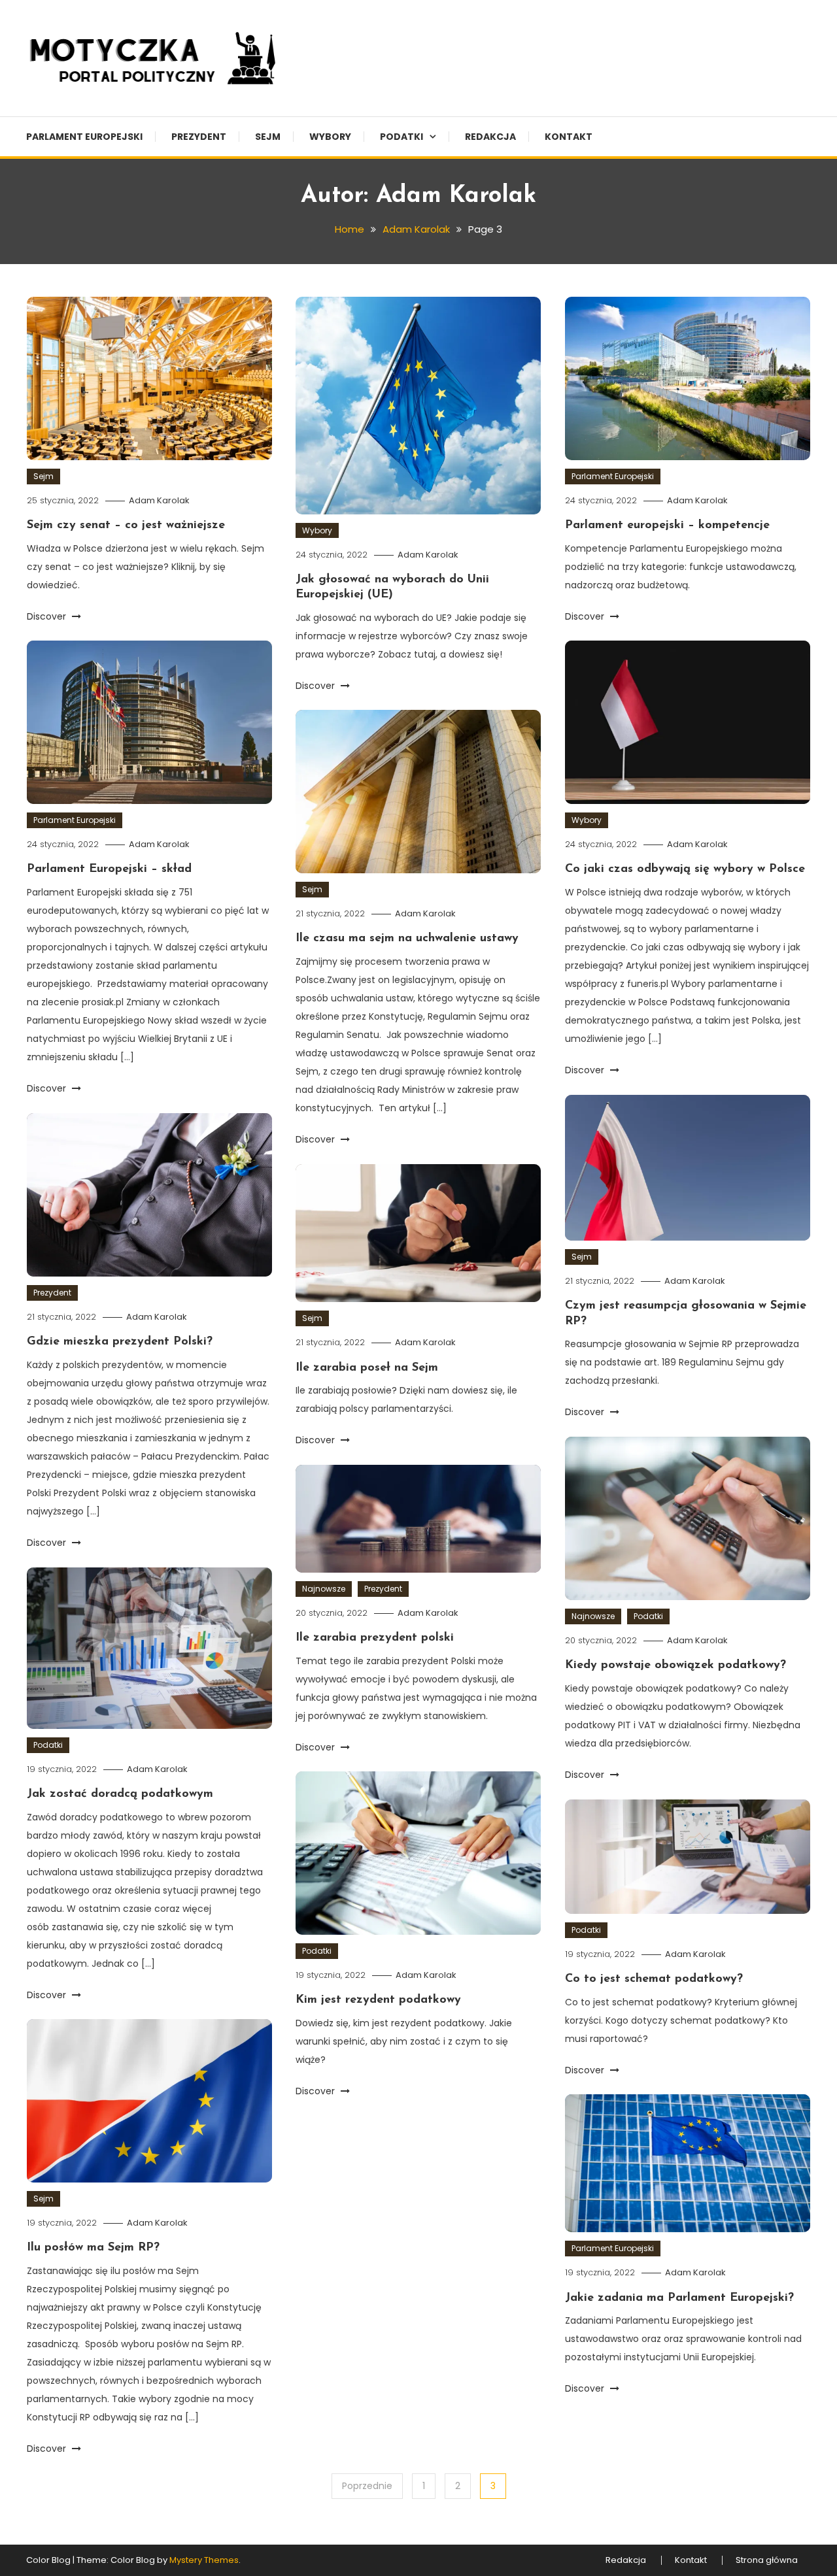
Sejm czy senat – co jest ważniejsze (126, 526)
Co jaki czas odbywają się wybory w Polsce (685, 869)
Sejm (268, 137)
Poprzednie (367, 2486)
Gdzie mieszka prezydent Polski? (120, 1342)
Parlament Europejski (84, 137)
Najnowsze (593, 1616)
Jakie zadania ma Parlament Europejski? (679, 2298)
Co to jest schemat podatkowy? (654, 1979)
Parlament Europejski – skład (109, 869)
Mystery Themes (204, 2560)
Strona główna (767, 2560)
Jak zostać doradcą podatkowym (120, 1794)
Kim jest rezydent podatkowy (378, 2000)
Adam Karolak (159, 500)
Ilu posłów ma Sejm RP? (93, 2248)
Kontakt (569, 137)
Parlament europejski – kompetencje (667, 526)
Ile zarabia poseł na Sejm (367, 1368)
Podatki (401, 137)
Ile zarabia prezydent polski (375, 1638)
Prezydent (199, 137)
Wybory (330, 137)
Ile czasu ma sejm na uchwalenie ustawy (407, 939)
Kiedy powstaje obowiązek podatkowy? (675, 1665)
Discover (48, 616)
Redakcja (490, 137)
